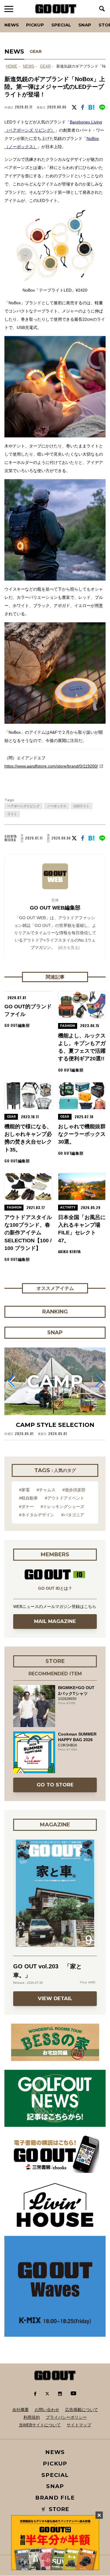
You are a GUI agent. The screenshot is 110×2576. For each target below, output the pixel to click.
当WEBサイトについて (40, 2425)
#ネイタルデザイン (37, 1515)
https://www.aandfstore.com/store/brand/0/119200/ (51, 766)
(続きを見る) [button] (69, 948)
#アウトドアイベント (65, 1498)
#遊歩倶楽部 (74, 1490)
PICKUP (35, 25)
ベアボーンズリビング (23, 806)
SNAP (85, 25)
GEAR (36, 51)
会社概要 (21, 2410)
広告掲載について (82, 2410)
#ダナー (26, 1507)
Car (77, 18)
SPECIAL (61, 25)
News (12, 25)
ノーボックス (57, 806)
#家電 (24, 1490)
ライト (12, 814)
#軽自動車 (28, 1498)
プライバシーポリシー (66, 2417)
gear (45, 66)
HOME (12, 66)
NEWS (29, 66)
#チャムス (46, 1490)
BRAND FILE (55, 2498)
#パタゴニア (73, 1515)
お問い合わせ (47, 2410)
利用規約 (32, 2417)
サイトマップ (79, 2425)
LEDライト (82, 806)
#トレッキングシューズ (62, 1507)
